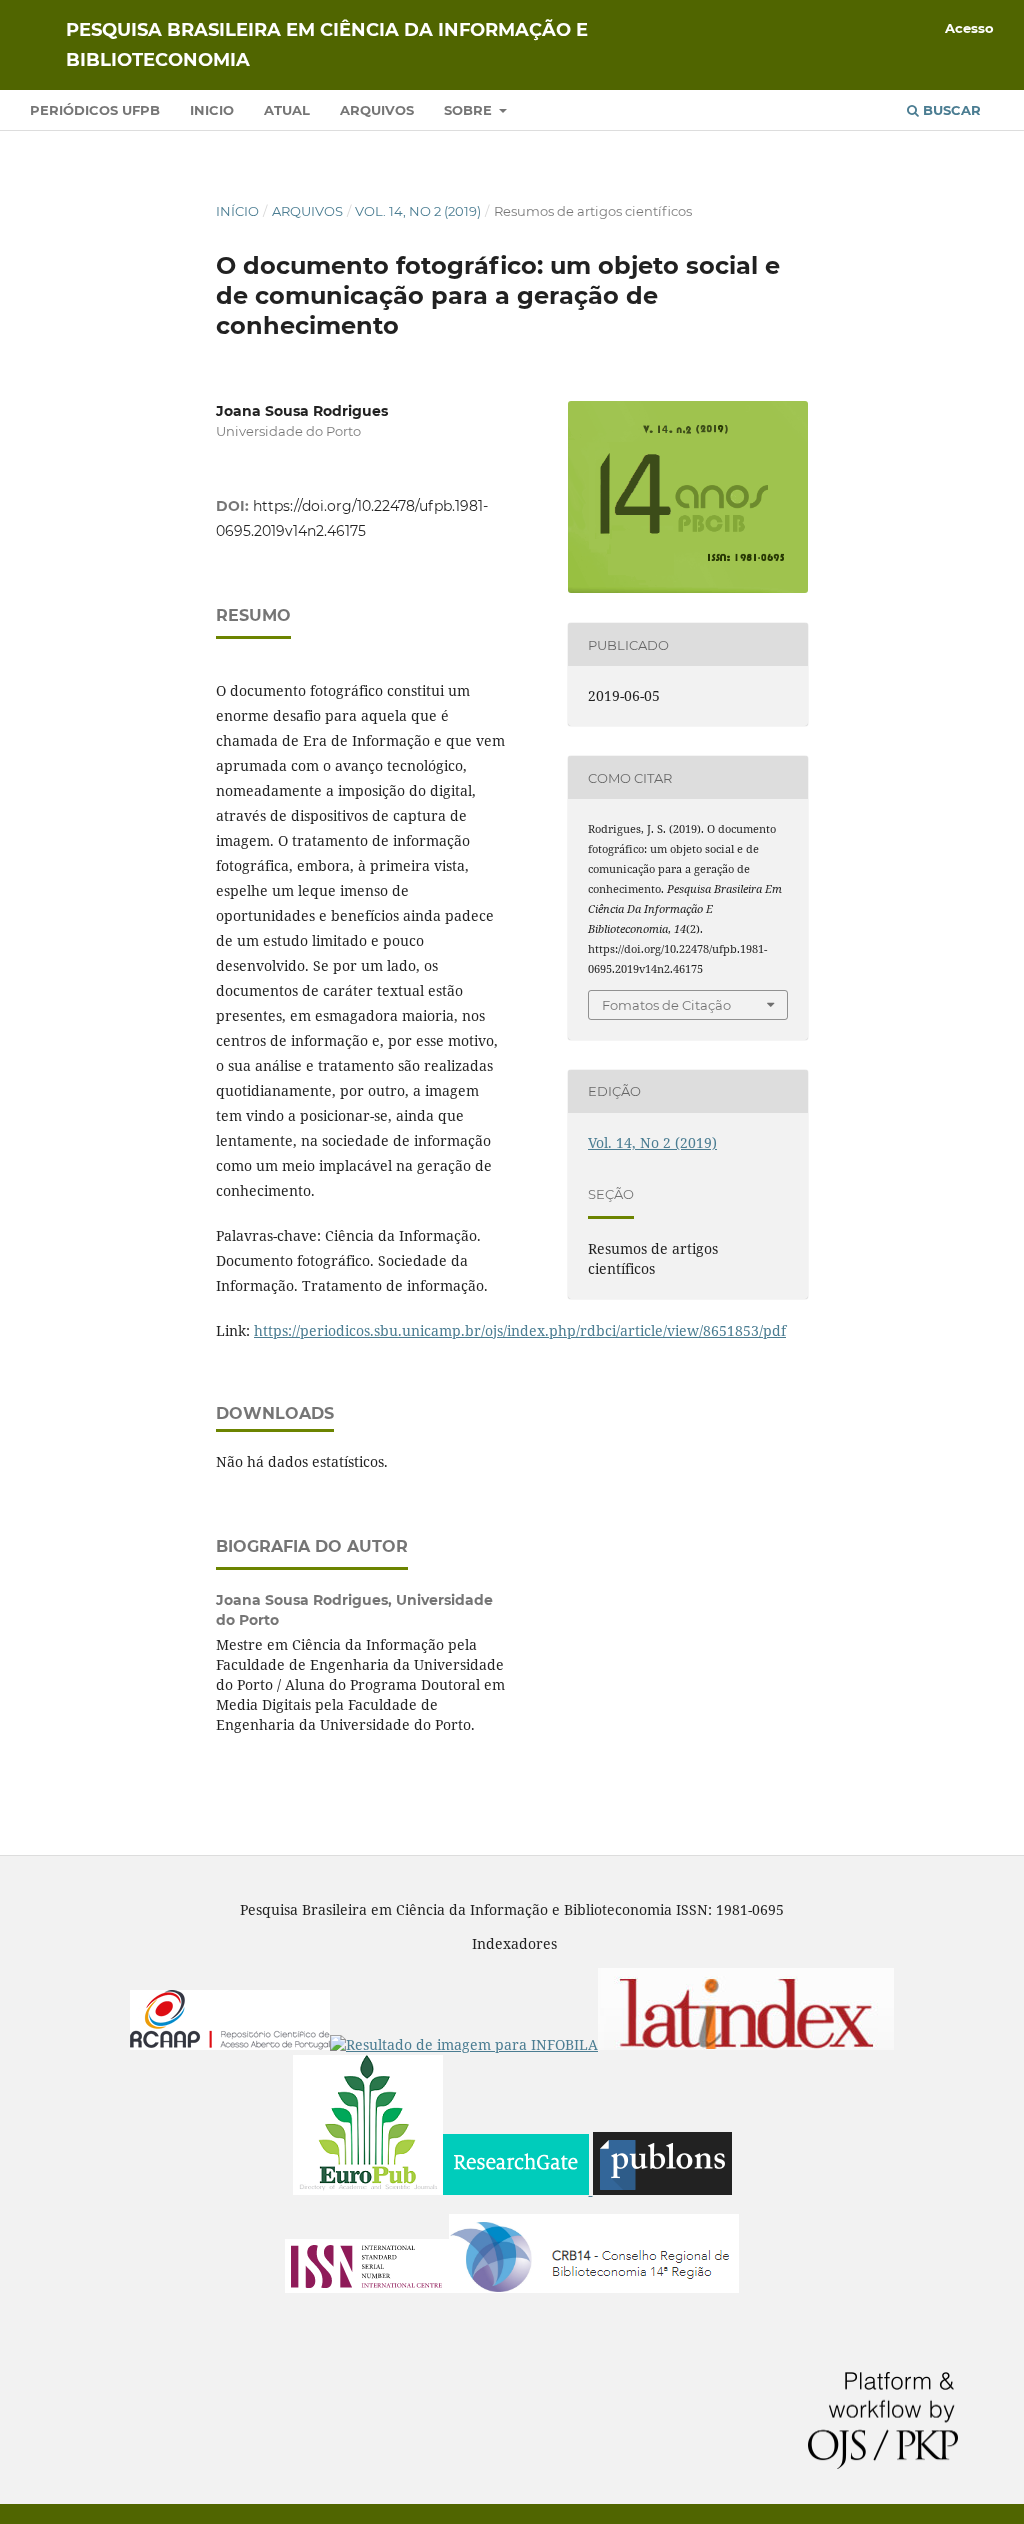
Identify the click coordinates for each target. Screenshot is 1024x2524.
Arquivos (377, 110)
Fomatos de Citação (666, 1005)
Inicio (212, 110)
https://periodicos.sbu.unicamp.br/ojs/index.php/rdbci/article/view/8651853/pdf (520, 1330)
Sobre (470, 110)
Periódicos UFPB (95, 110)
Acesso (969, 28)
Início (237, 211)
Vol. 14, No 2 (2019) (418, 211)
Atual (287, 110)
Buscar (950, 110)
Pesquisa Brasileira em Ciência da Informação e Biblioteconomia (327, 45)
